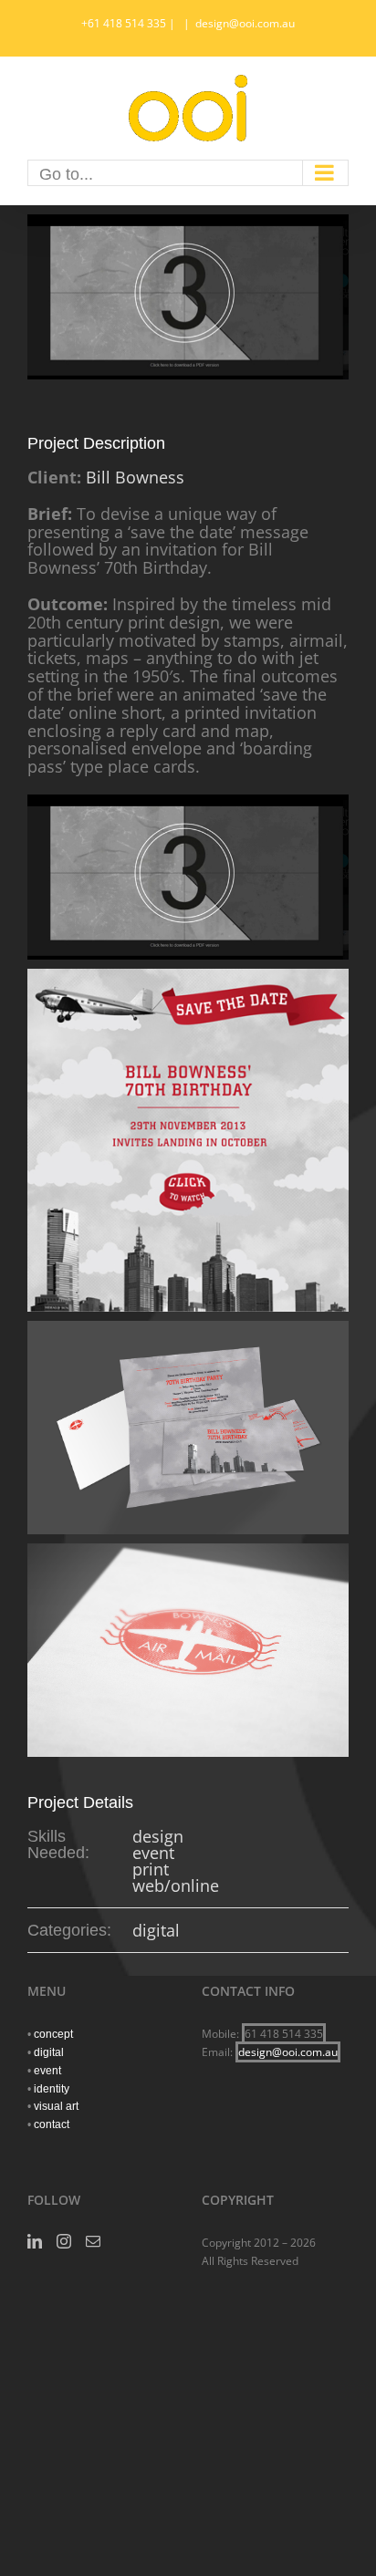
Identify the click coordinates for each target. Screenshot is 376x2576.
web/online (176, 1885)
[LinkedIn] (35, 2241)
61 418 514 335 (284, 2034)
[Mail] (93, 2241)
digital (156, 1930)
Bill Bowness (135, 477)
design (158, 1836)
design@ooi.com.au (245, 23)
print (151, 1869)
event (153, 1853)
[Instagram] (64, 2241)
